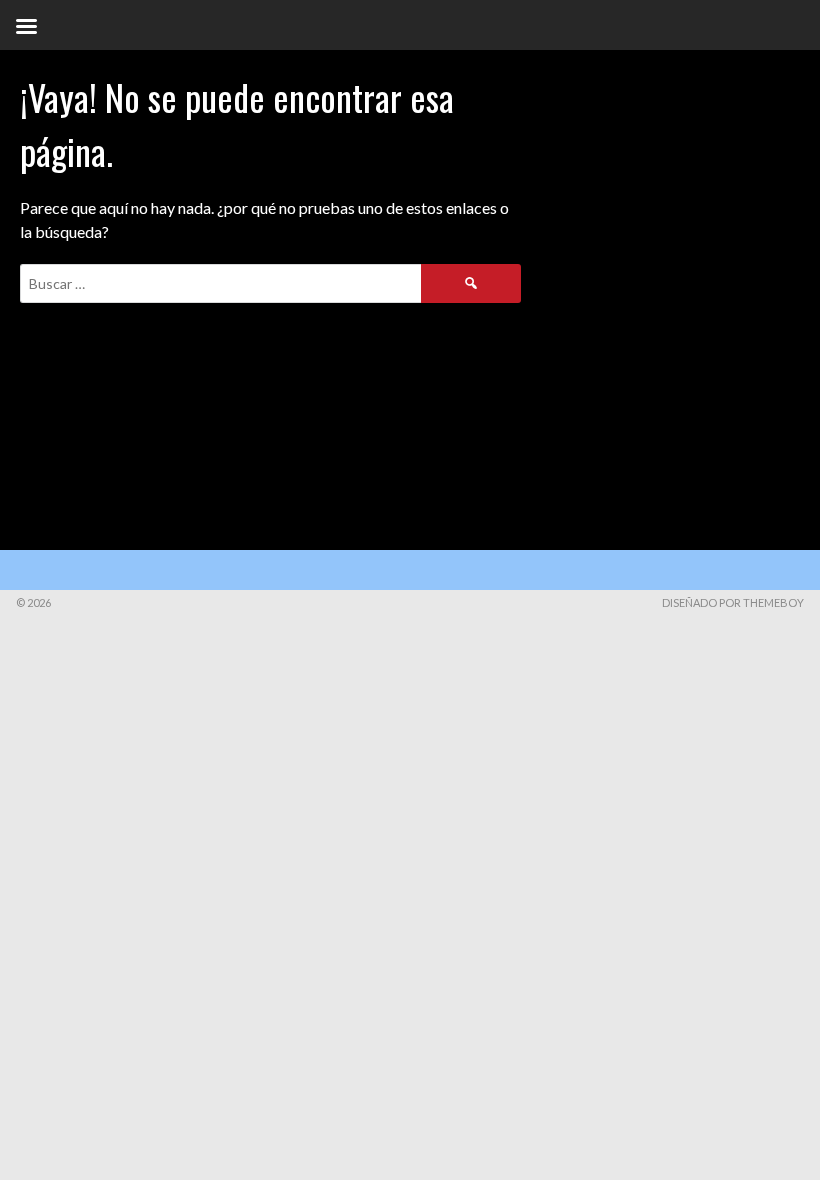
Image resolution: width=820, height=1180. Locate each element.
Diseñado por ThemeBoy (733, 602)
